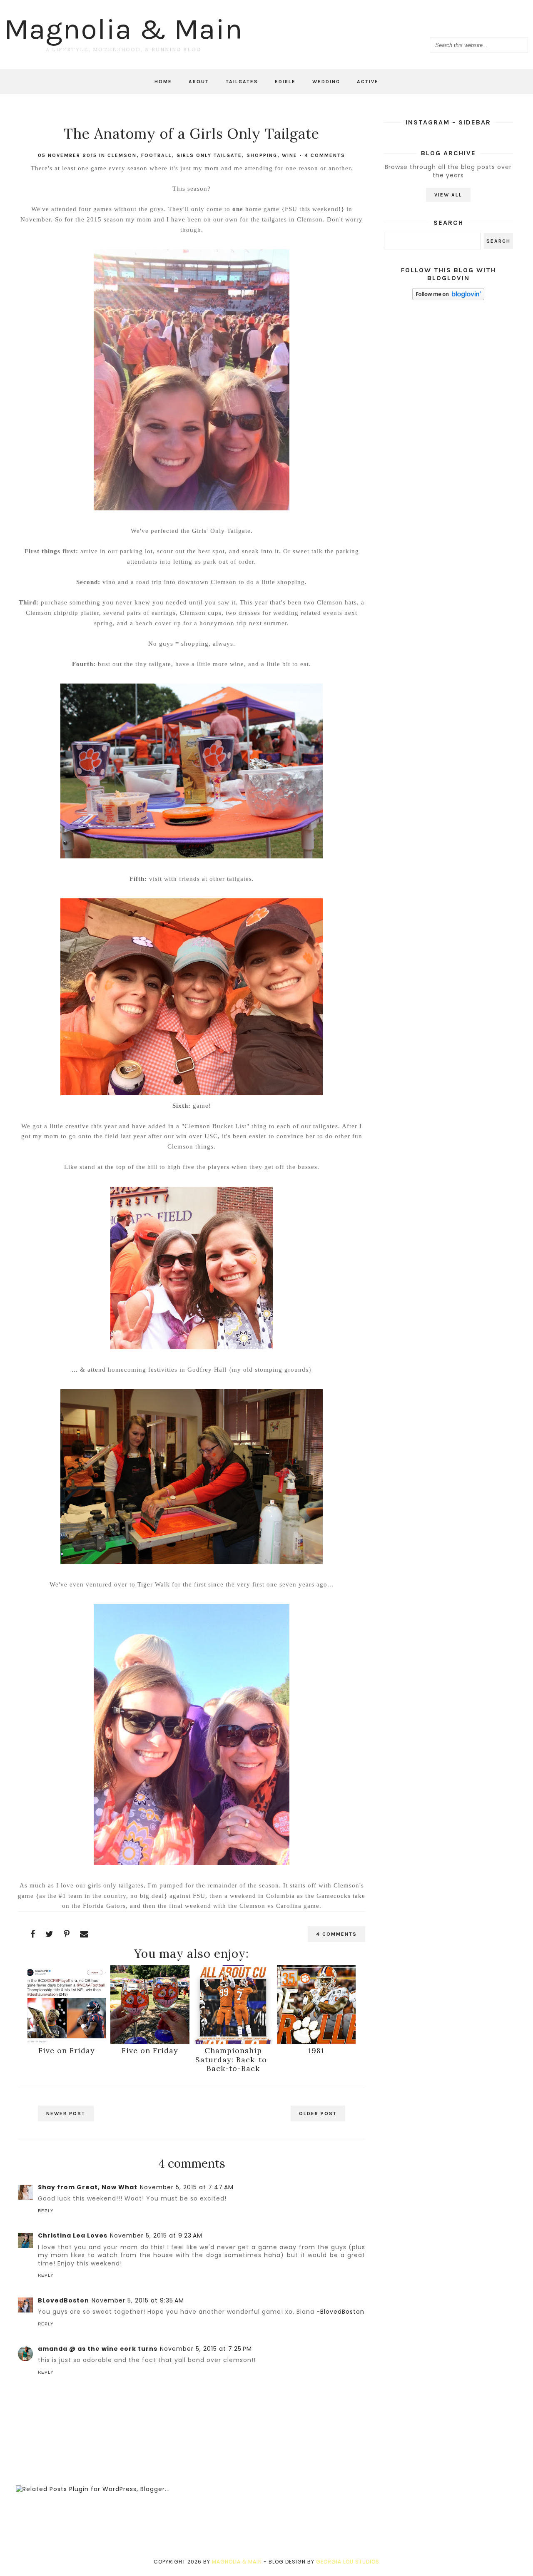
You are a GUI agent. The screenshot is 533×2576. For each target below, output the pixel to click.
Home (163, 82)
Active (368, 82)
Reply (46, 2211)
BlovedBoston (342, 2312)
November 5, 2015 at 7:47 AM (187, 2187)
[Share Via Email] (84, 1934)
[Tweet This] (50, 1934)
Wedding (326, 82)
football (157, 155)
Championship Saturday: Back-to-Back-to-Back (233, 2059)
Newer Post (66, 2114)
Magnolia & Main (123, 29)
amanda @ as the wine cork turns (98, 2349)
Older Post (318, 2114)
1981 (316, 2050)
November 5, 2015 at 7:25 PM (206, 2349)
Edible (285, 82)
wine (290, 155)
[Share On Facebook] (33, 1934)
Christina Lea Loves (73, 2235)
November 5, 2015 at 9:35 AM (138, 2300)
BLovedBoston (64, 2300)
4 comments (325, 155)
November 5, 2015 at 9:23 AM (156, 2235)
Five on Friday (67, 2050)
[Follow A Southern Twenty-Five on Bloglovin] (448, 298)
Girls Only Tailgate (209, 155)
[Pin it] (67, 1934)
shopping (262, 155)
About (199, 82)
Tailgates (242, 82)
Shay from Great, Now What (88, 2187)
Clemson (122, 155)
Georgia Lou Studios (348, 2562)
